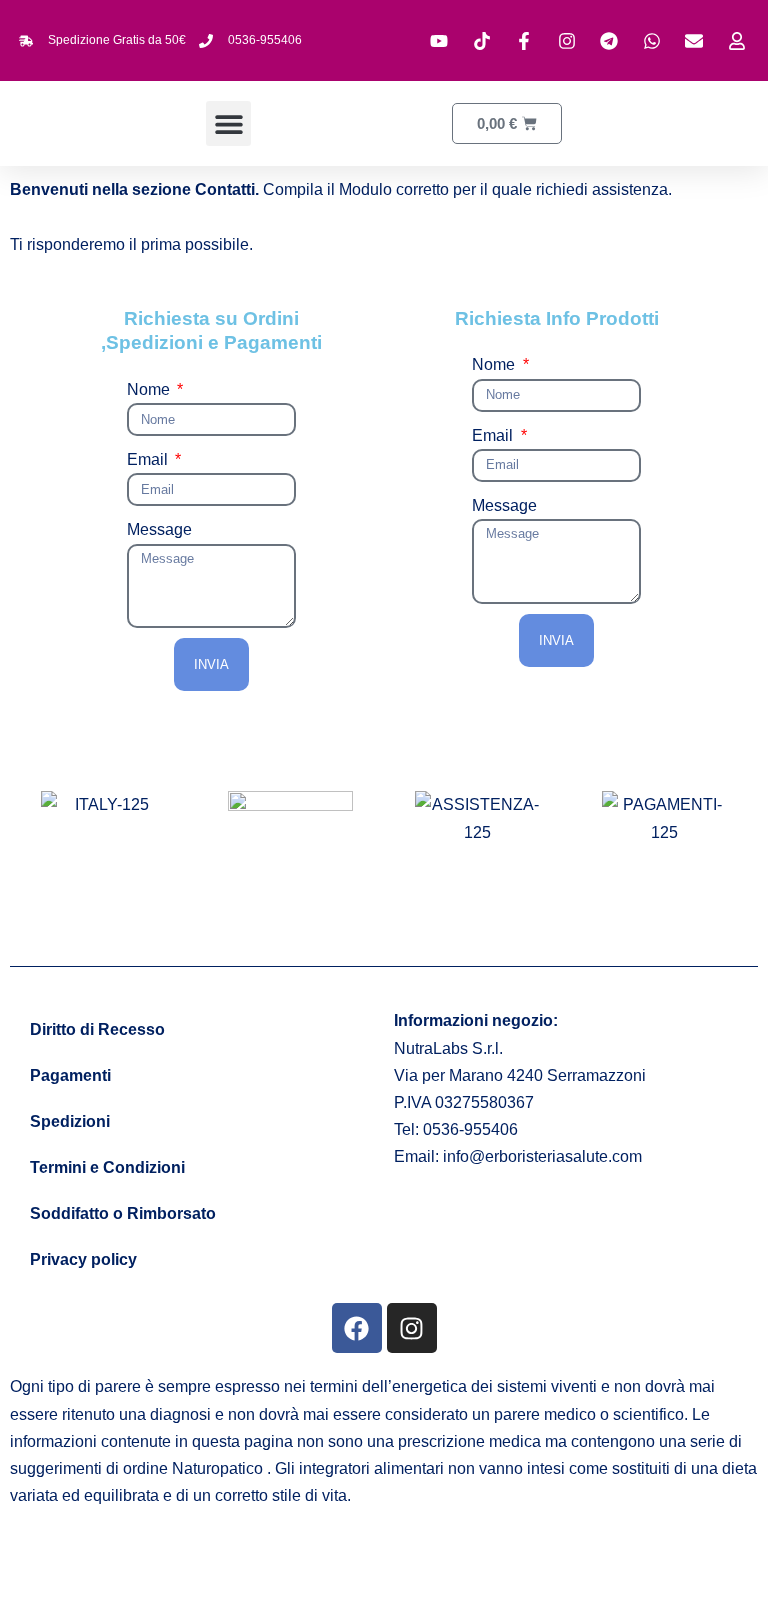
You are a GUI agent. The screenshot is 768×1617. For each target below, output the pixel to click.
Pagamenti (70, 1075)
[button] (228, 123)
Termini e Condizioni (107, 1167)
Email (149, 459)
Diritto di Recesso (97, 1029)
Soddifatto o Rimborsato (123, 1213)
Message (159, 529)
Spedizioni (70, 1121)
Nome (150, 389)
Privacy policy (83, 1259)
